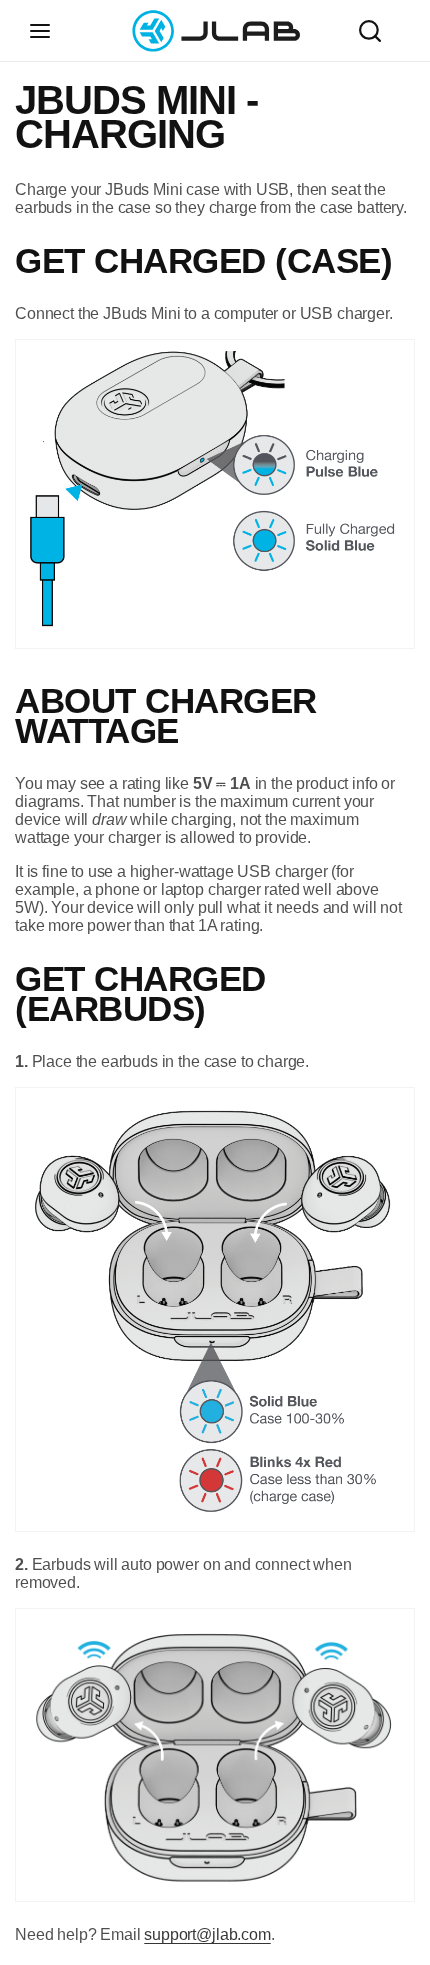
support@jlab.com (207, 1934)
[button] (40, 31)
